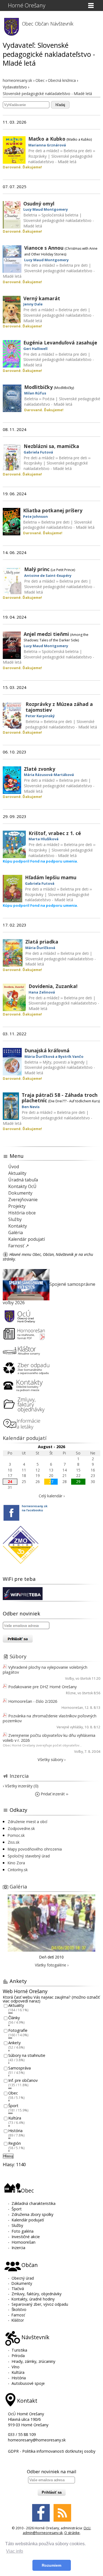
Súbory (18, 1656)
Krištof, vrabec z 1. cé (55, 833)
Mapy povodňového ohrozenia (35, 1849)
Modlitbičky (38, 387)
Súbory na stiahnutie (27, 2055)
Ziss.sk (14, 1842)
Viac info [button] (15, 2551)
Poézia (48, 399)
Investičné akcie (26, 2237)
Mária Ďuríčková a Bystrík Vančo (54, 1056)
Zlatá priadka (42, 942)
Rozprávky (37, 156)
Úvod (14, 1167)
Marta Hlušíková (44, 839)
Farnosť (18, 2315)
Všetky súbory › (51, 1759)
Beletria (30, 215)
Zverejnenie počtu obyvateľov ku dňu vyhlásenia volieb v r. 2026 (49, 1738)
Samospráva (20, 2068)
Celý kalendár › (52, 1496)
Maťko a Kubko (47, 139)
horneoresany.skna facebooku (35, 1508)
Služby (15, 1219)
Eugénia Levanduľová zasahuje (60, 343)
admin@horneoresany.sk (43, 2533)
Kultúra (15, 2118)
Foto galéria (23, 2231)
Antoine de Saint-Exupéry (48, 575)
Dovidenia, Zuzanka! (53, 986)
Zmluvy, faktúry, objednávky (37, 2294)
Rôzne (71, 1693)
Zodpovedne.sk (21, 1828)
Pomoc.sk (16, 1835)
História (15, 2131)
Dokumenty (20, 1193)
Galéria (16, 1233)
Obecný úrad (23, 2278)
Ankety (14, 2043)
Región (15, 2143)
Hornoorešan (72, 1708)
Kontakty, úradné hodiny (33, 2299)
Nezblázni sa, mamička (51, 446)
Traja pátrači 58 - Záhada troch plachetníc (60, 1098)
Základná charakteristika (34, 2203)
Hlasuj (8, 2156)
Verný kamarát (42, 298)
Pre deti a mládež (44, 151)
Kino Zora (16, 1863)
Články (14, 2018)
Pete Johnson (35, 516)
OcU (87, 2528)
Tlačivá (18, 2289)
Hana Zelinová (42, 992)
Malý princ (37, 569)
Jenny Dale (33, 304)
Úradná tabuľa (23, 1180)
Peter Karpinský (40, 716)
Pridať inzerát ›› (54, 1794)
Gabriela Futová (38, 452)
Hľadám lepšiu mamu (51, 877)
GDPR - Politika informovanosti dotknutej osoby (52, 2451)
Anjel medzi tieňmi (46, 634)
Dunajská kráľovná (47, 1050)
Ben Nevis (31, 1107)
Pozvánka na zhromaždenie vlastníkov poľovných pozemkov (50, 1718)
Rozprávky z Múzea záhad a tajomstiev (59, 707)
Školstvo (19, 2309)
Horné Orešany (27, 5)
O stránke (72, 2533)
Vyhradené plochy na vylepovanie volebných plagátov (45, 1670)
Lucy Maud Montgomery (46, 209)
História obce (22, 1213)
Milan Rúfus (35, 393)
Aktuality (17, 1173)
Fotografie (18, 2030)
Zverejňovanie (23, 1200)
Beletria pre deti (78, 151)
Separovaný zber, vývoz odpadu (40, 2304)
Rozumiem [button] (51, 2565)
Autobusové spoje (28, 2383)
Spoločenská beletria (60, 215)
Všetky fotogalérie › (52, 1965)
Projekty (17, 1206)
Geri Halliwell (35, 349)
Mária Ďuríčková (40, 948)
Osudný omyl (39, 204)
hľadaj (60, 105)
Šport (13, 2106)
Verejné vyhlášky (70, 1727)
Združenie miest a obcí (27, 1822)
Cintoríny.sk (18, 1870)
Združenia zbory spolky (32, 2214)
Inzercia (19, 1776)
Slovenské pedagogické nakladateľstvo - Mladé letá (60, 159)
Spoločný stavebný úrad (29, 1856)
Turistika (19, 2350)
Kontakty (18, 1226)
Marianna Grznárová (47, 145)
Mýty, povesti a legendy (64, 1062)
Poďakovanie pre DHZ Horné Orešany (42, 1687)
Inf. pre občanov (23, 2081)
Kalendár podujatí (27, 1239)
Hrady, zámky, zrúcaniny (33, 2361)
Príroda (18, 2356)
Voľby (69, 1678)
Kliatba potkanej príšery (53, 510)
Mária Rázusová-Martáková (49, 775)
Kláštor (18, 2320)
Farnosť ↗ (19, 1246)
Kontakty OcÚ (22, 1186)
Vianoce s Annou (44, 248)
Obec (13, 2093)
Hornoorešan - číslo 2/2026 (33, 1701)
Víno (16, 2367)
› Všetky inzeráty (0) (21, 1786)
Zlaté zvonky (40, 769)
